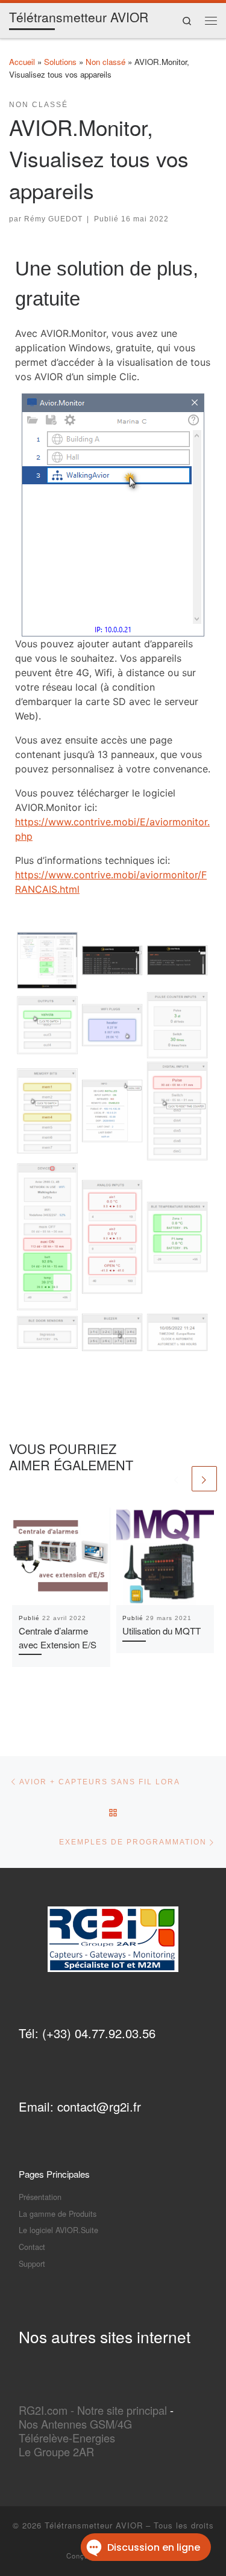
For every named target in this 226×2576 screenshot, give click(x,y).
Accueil (22, 62)
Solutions (60, 62)
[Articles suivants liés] (204, 1479)
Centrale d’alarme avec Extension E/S (58, 1638)
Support (32, 2263)
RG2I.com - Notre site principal (93, 2410)
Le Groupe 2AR (56, 2451)
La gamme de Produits (58, 2214)
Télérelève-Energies (67, 2438)
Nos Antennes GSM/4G (75, 2424)
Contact (32, 2247)
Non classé (105, 62)
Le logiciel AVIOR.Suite (58, 2230)
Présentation (40, 2197)
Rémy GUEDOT (53, 219)
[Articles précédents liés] (177, 1479)
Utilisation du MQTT (162, 1631)
